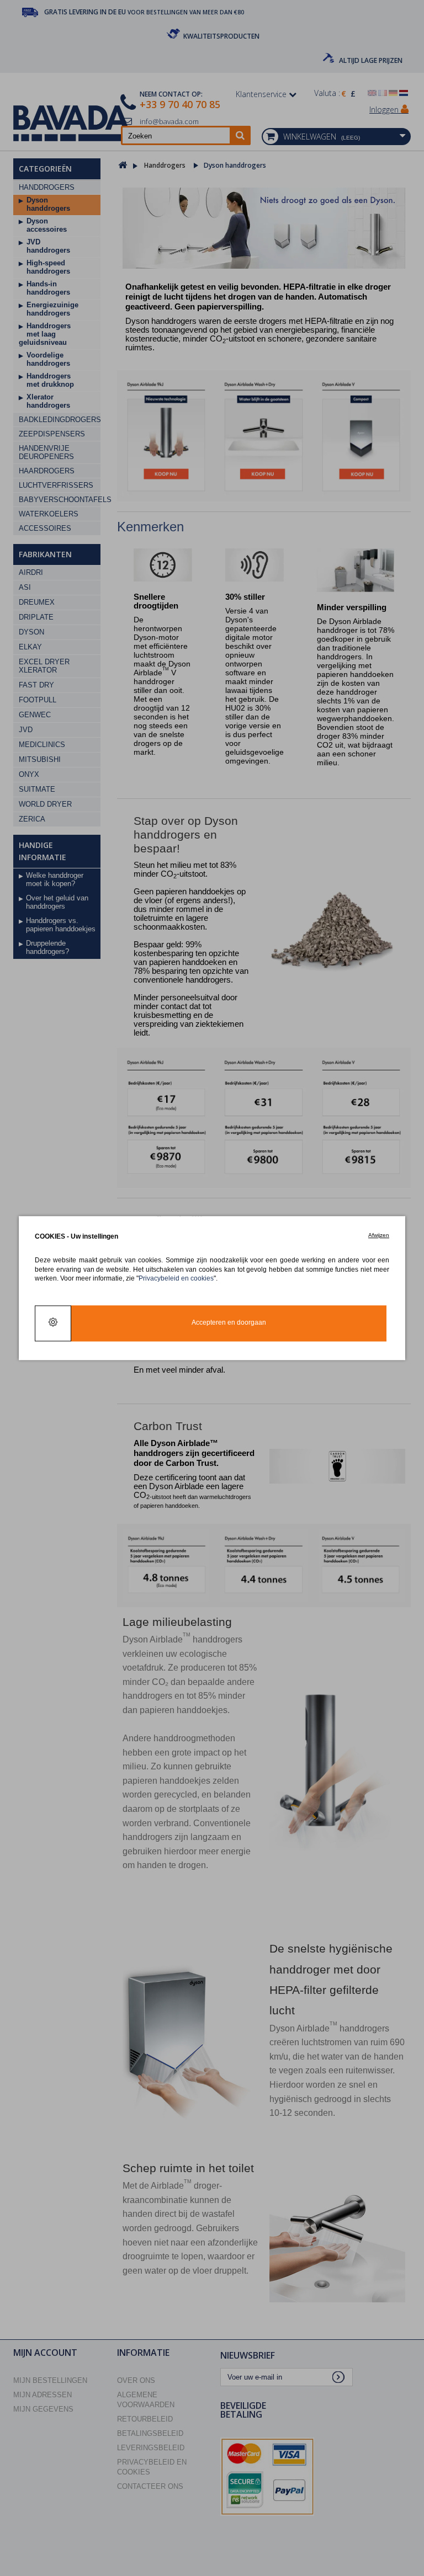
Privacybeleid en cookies (176, 1278)
